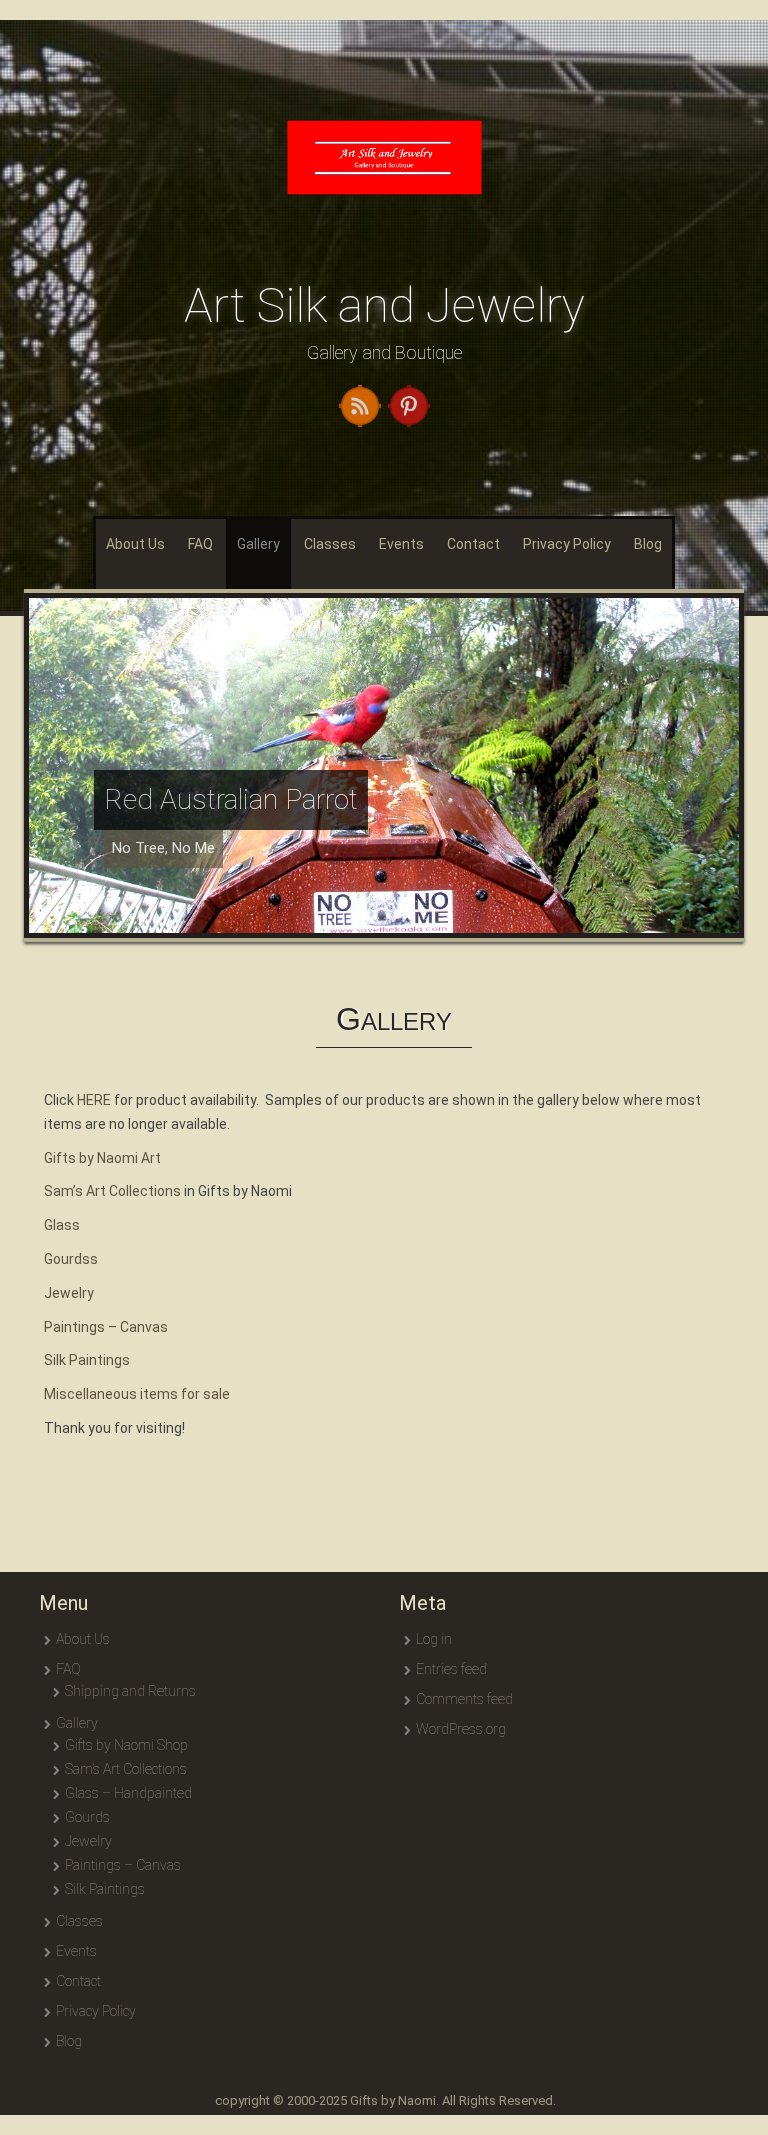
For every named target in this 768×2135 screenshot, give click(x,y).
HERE (94, 1100)
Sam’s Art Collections (112, 1191)
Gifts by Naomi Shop (126, 1745)
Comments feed (464, 1699)
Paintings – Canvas (106, 1327)
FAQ (200, 544)
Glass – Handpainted (128, 1793)
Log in (434, 1639)
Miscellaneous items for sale (137, 1394)
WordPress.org (461, 1729)
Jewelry (69, 1293)
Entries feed (451, 1669)
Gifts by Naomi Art (102, 1158)
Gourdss (71, 1259)
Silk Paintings (87, 1360)
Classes (330, 544)
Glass (62, 1225)
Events (401, 544)
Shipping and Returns (130, 1691)
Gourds (87, 1817)
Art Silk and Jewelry (384, 305)
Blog (648, 544)
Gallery (258, 544)
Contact (473, 544)
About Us (135, 544)
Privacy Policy (567, 544)
